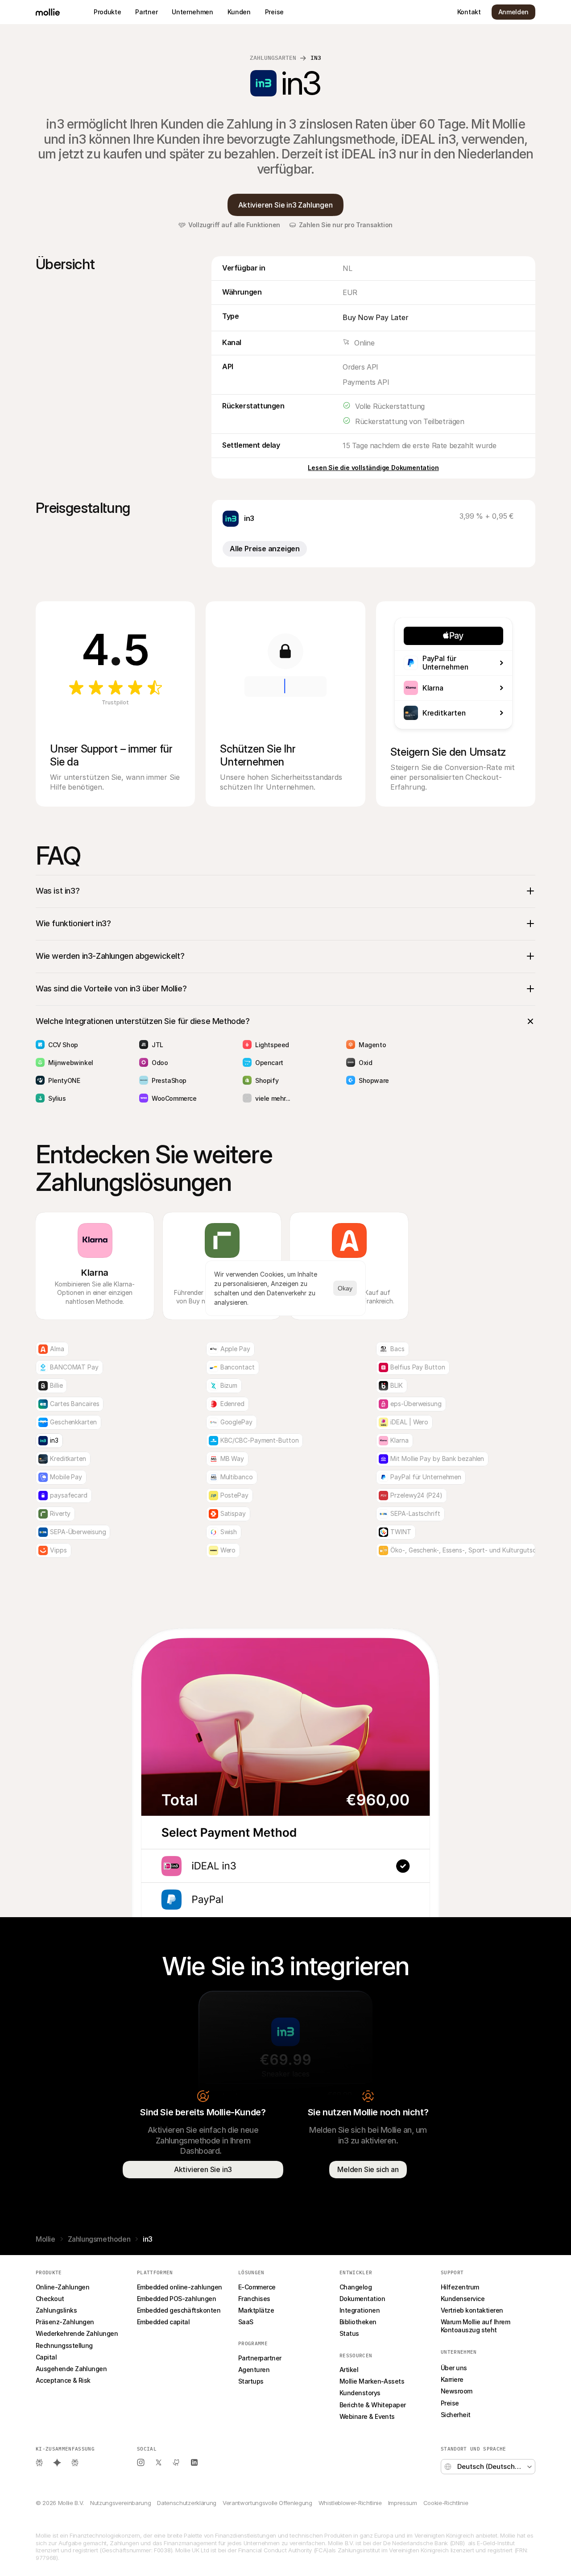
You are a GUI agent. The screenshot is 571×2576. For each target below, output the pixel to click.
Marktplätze (256, 2310)
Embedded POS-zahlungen (176, 2299)
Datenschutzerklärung (186, 2503)
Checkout (50, 2299)
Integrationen (360, 2310)
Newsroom (457, 2391)
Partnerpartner (260, 2358)
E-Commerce (257, 2287)
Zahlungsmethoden (99, 2239)
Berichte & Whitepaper (373, 2405)
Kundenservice (463, 2299)
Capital (46, 2357)
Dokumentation (362, 2299)
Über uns (454, 2368)
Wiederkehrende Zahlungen (77, 2333)
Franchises (254, 2299)
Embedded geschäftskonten (179, 2310)
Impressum (403, 2503)
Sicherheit (456, 2415)
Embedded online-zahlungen (180, 2287)
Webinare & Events (367, 2416)
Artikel (349, 2370)
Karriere (452, 2379)
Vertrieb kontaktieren (472, 2310)
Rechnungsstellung (64, 2345)
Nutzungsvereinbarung (120, 2503)
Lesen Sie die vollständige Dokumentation (373, 468)
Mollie (46, 2239)
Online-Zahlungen (62, 2287)
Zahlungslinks (56, 2310)
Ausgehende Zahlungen (71, 2369)
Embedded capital (163, 2322)
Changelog (356, 2287)
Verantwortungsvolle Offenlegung (267, 2503)
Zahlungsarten (273, 58)
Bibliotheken (358, 2322)
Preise (450, 2403)
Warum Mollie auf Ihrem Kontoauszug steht (476, 2326)
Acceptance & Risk (63, 2380)
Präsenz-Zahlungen (65, 2322)
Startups (251, 2381)
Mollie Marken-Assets (372, 2381)
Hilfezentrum (460, 2287)
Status (349, 2333)
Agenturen (254, 2370)
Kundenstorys (360, 2393)
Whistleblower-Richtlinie (350, 2503)
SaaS (246, 2322)
